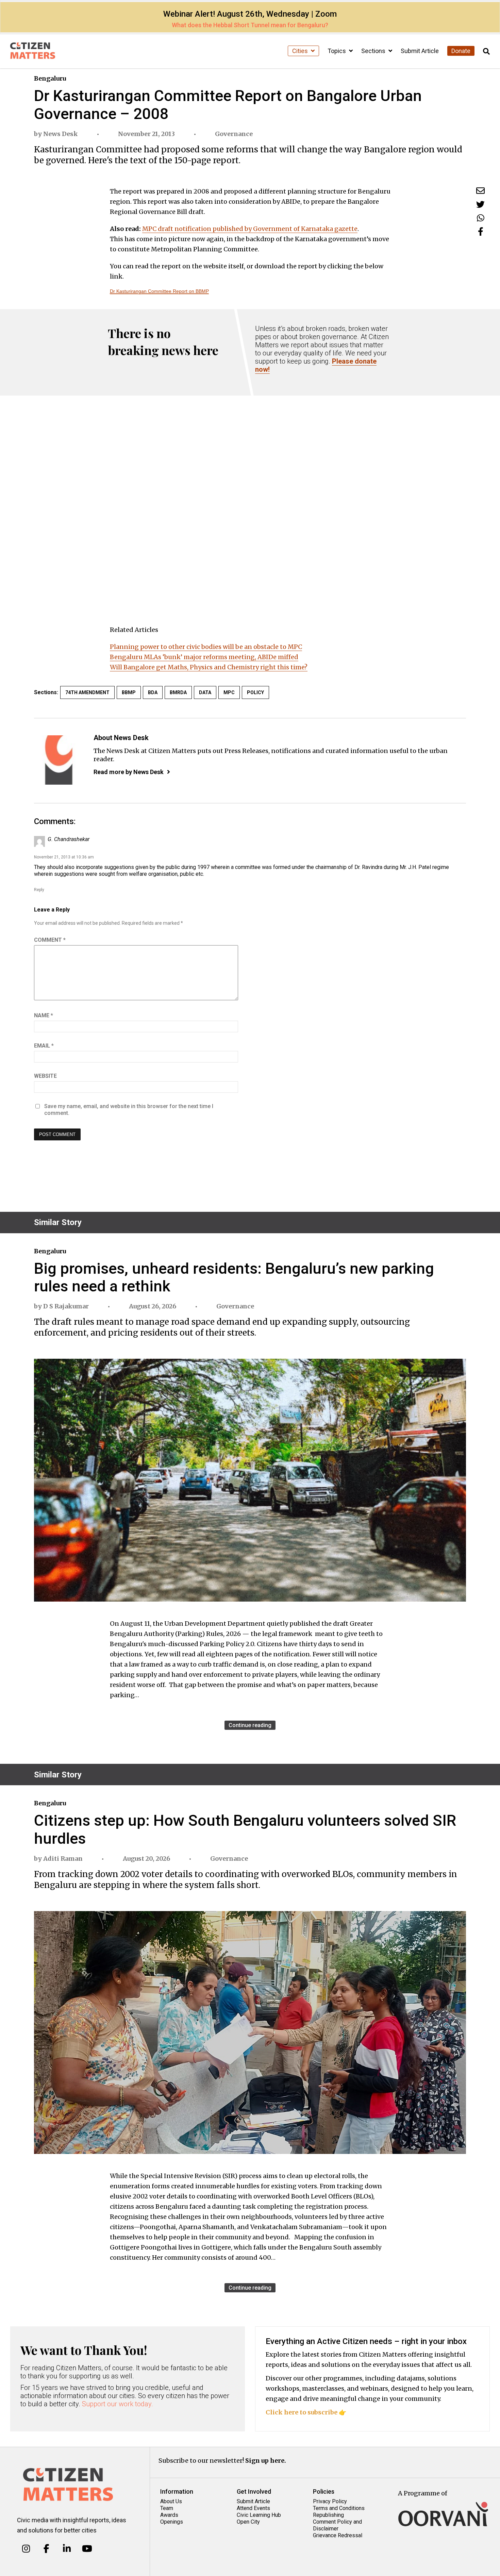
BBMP (129, 692)
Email (44, 1046)
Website (45, 1076)
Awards (169, 2515)
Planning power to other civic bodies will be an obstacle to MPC (206, 647)
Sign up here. (266, 2461)
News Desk (61, 134)
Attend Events (253, 2508)
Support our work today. (118, 2404)
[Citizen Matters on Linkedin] (67, 2549)
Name (44, 1015)
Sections (374, 51)
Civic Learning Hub (259, 2515)
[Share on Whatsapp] (481, 218)
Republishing (328, 2515)
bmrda (178, 692)
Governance (234, 134)
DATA (205, 692)
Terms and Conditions (339, 2508)
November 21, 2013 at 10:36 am (64, 857)
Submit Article (420, 51)
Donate (461, 51)
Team (167, 2508)
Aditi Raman (63, 1859)
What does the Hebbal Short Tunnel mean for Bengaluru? (250, 25)
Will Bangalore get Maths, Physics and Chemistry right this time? (209, 667)
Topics (337, 51)
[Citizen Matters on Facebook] (46, 2549)
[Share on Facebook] (481, 231)
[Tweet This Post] (480, 204)
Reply (39, 890)
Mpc (229, 692)
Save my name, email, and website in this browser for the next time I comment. (129, 1110)
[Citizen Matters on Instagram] (26, 2549)
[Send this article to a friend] (480, 191)
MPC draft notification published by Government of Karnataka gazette (250, 229)
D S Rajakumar (66, 1306)
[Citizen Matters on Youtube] (87, 2549)
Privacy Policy (330, 2501)
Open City (248, 2522)
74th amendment (87, 692)
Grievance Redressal (338, 2535)
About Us (171, 2501)
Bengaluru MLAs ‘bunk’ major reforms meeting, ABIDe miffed (204, 657)
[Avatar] (59, 760)
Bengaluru (50, 78)
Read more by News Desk (129, 772)
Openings (172, 2522)
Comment (50, 940)
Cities (301, 51)
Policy (255, 692)
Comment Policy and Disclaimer (337, 2525)
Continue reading (250, 1725)
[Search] (486, 52)
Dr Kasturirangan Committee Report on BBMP (159, 291)
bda (153, 692)
